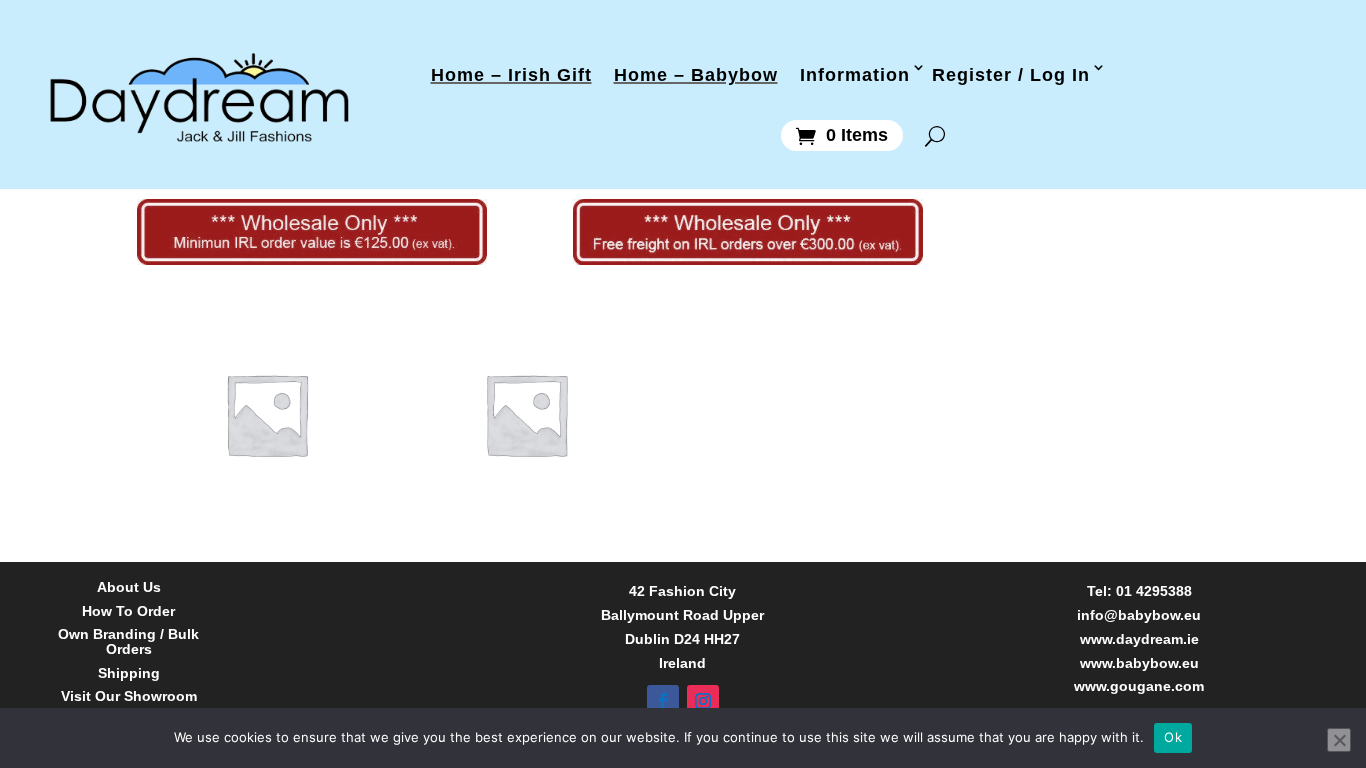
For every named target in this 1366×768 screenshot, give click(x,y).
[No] (1339, 740)
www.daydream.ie (1139, 639)
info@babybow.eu (1139, 615)
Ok (1173, 737)
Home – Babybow (696, 73)
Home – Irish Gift (511, 73)
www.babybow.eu (1139, 663)
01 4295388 (1154, 591)
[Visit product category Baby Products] (267, 414)
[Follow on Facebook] (663, 701)
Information (855, 73)
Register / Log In (1011, 73)
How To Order (128, 611)
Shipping (129, 673)
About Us (129, 587)
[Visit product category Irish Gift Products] (526, 414)
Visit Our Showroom (129, 696)
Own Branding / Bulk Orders (128, 642)
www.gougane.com (1139, 686)
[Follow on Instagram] (703, 701)
